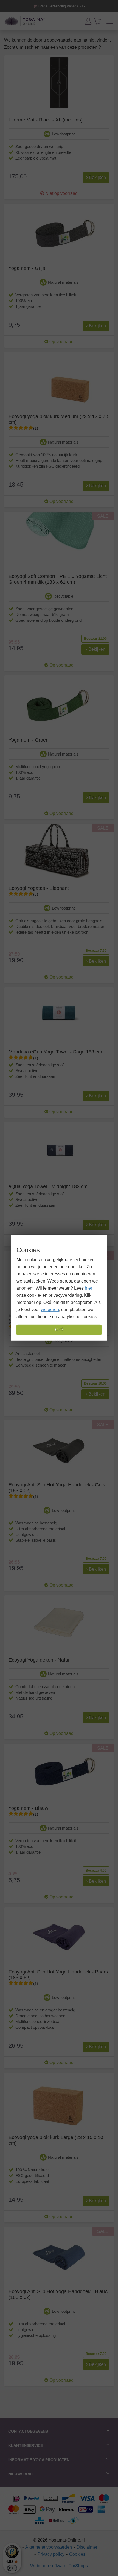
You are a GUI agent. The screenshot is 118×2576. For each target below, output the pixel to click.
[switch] (12, 2568)
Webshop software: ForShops (59, 2566)
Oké (59, 1330)
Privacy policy (51, 2554)
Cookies (77, 2554)
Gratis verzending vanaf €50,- (61, 6)
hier (88, 1288)
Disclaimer (87, 2547)
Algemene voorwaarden (49, 2547)
